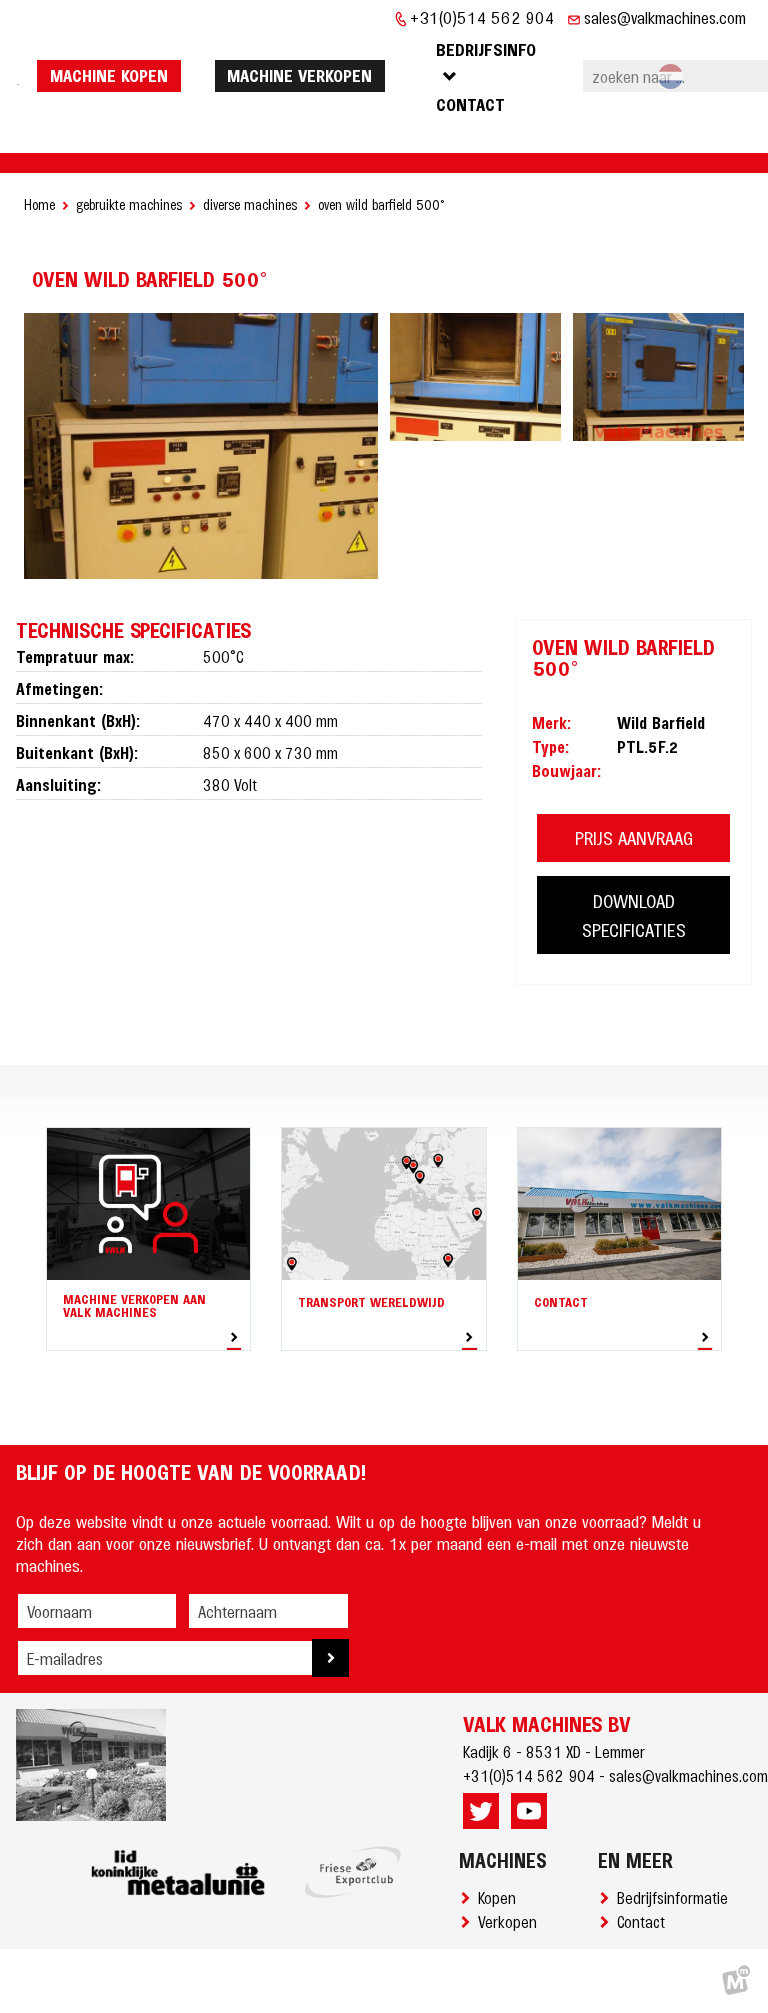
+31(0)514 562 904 (482, 17)
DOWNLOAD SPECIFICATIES (634, 915)
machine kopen (109, 75)
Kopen (501, 1897)
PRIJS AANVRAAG (634, 837)
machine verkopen (299, 75)
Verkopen (511, 1921)
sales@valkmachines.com (665, 17)
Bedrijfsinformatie (676, 1897)
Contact (645, 1921)
